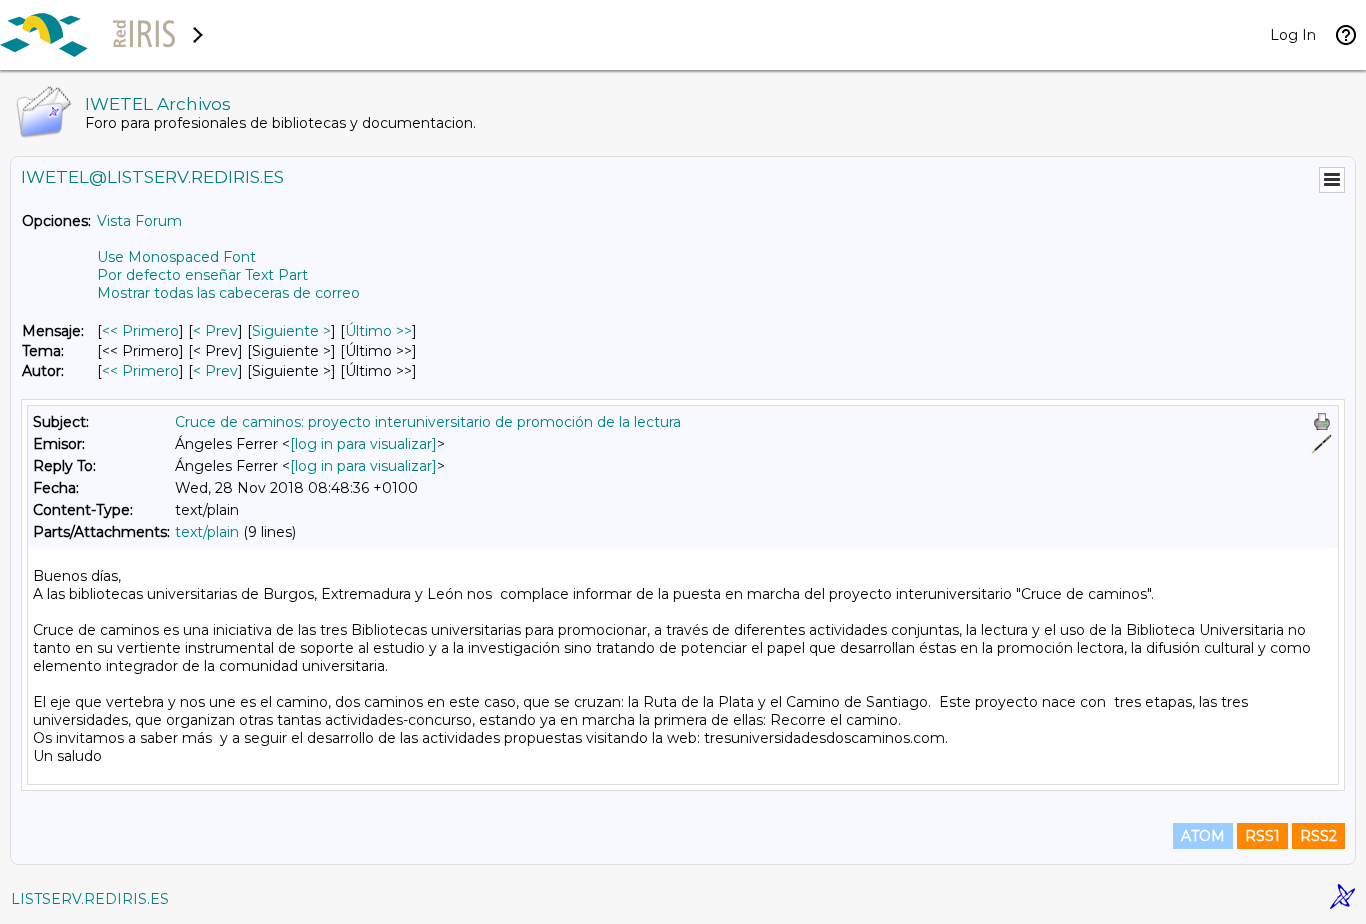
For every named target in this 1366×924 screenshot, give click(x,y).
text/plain (207, 532)
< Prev (215, 331)
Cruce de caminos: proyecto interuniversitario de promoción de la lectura (428, 422)
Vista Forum (139, 221)
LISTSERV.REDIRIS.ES (90, 899)
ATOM (1203, 836)
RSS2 (1318, 836)
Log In (1293, 35)
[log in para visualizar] (363, 444)
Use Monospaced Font (176, 257)
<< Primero (140, 331)
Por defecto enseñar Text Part (202, 275)
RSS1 (1262, 836)
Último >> (378, 331)
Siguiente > (291, 331)
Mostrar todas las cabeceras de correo (228, 293)
